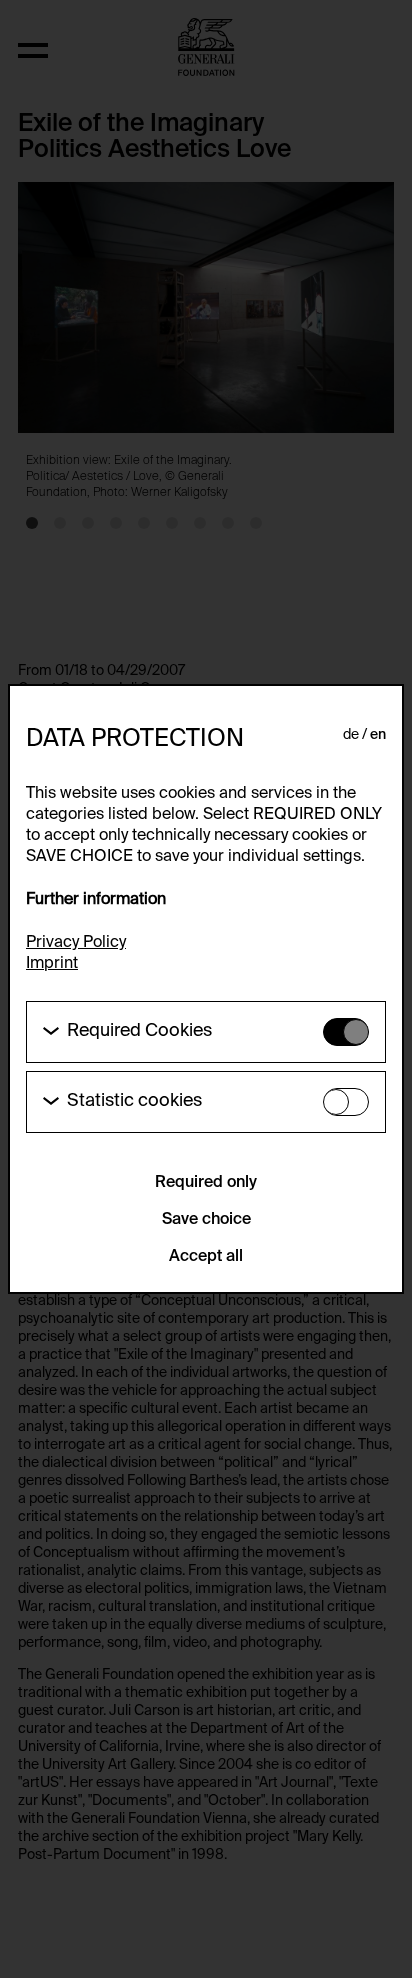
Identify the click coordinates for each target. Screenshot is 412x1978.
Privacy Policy (76, 943)
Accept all (206, 1257)
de (351, 735)
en (378, 735)
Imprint (52, 964)
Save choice (206, 1220)
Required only (206, 1183)
